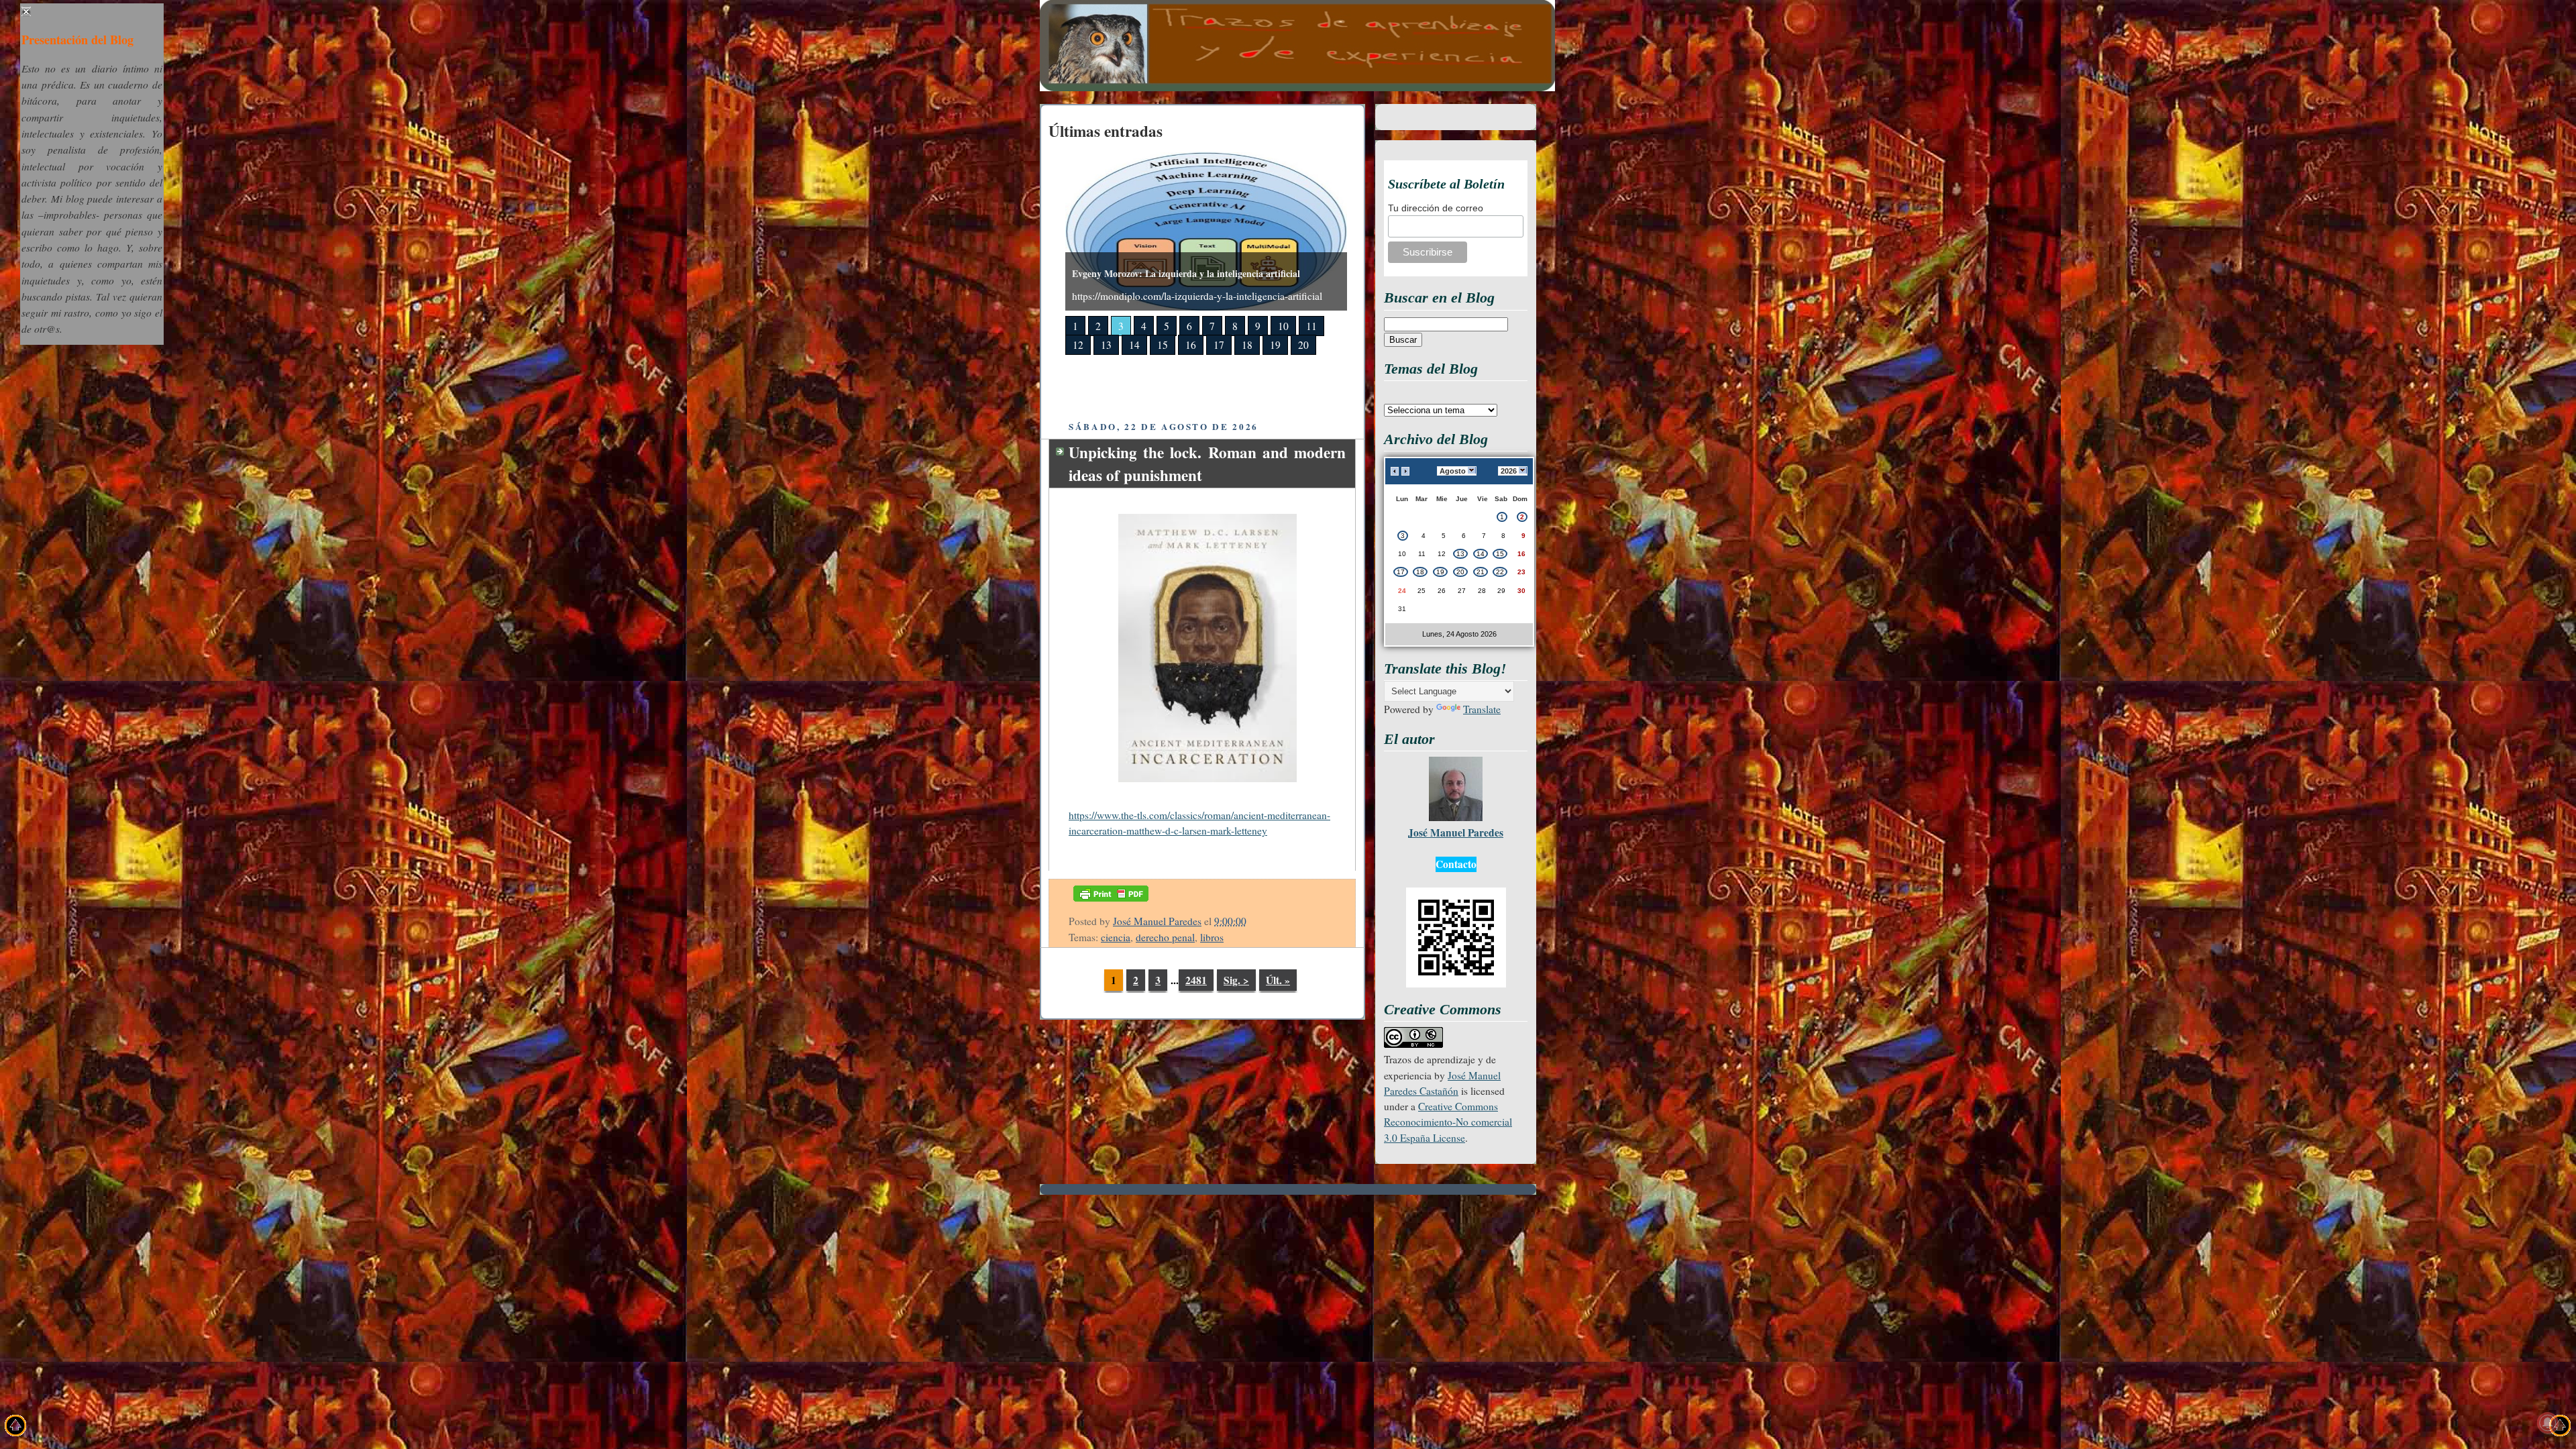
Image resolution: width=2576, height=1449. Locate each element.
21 (1481, 572)
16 (1191, 345)
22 (1500, 572)
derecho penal (1165, 937)
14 (1134, 345)
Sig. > (1236, 980)
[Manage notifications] (2548, 1423)
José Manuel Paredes (1157, 921)
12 (1078, 345)
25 (1421, 591)
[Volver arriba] (16, 1428)
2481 (1196, 980)
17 (1219, 345)
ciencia (1116, 937)
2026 (1509, 471)
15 (1163, 345)
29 (1501, 591)
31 (1402, 609)
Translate (1482, 709)
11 (1311, 326)
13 (1106, 345)
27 (1462, 591)
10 (1283, 326)
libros (1212, 937)
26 (1442, 591)
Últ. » (1278, 980)
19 (1275, 345)
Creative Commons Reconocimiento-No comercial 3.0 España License (1448, 1122)
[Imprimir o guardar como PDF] (1111, 904)
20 (1303, 345)
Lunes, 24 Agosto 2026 (1459, 634)
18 (1247, 345)
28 (1482, 591)
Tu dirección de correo (1436, 208)
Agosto (1453, 471)
